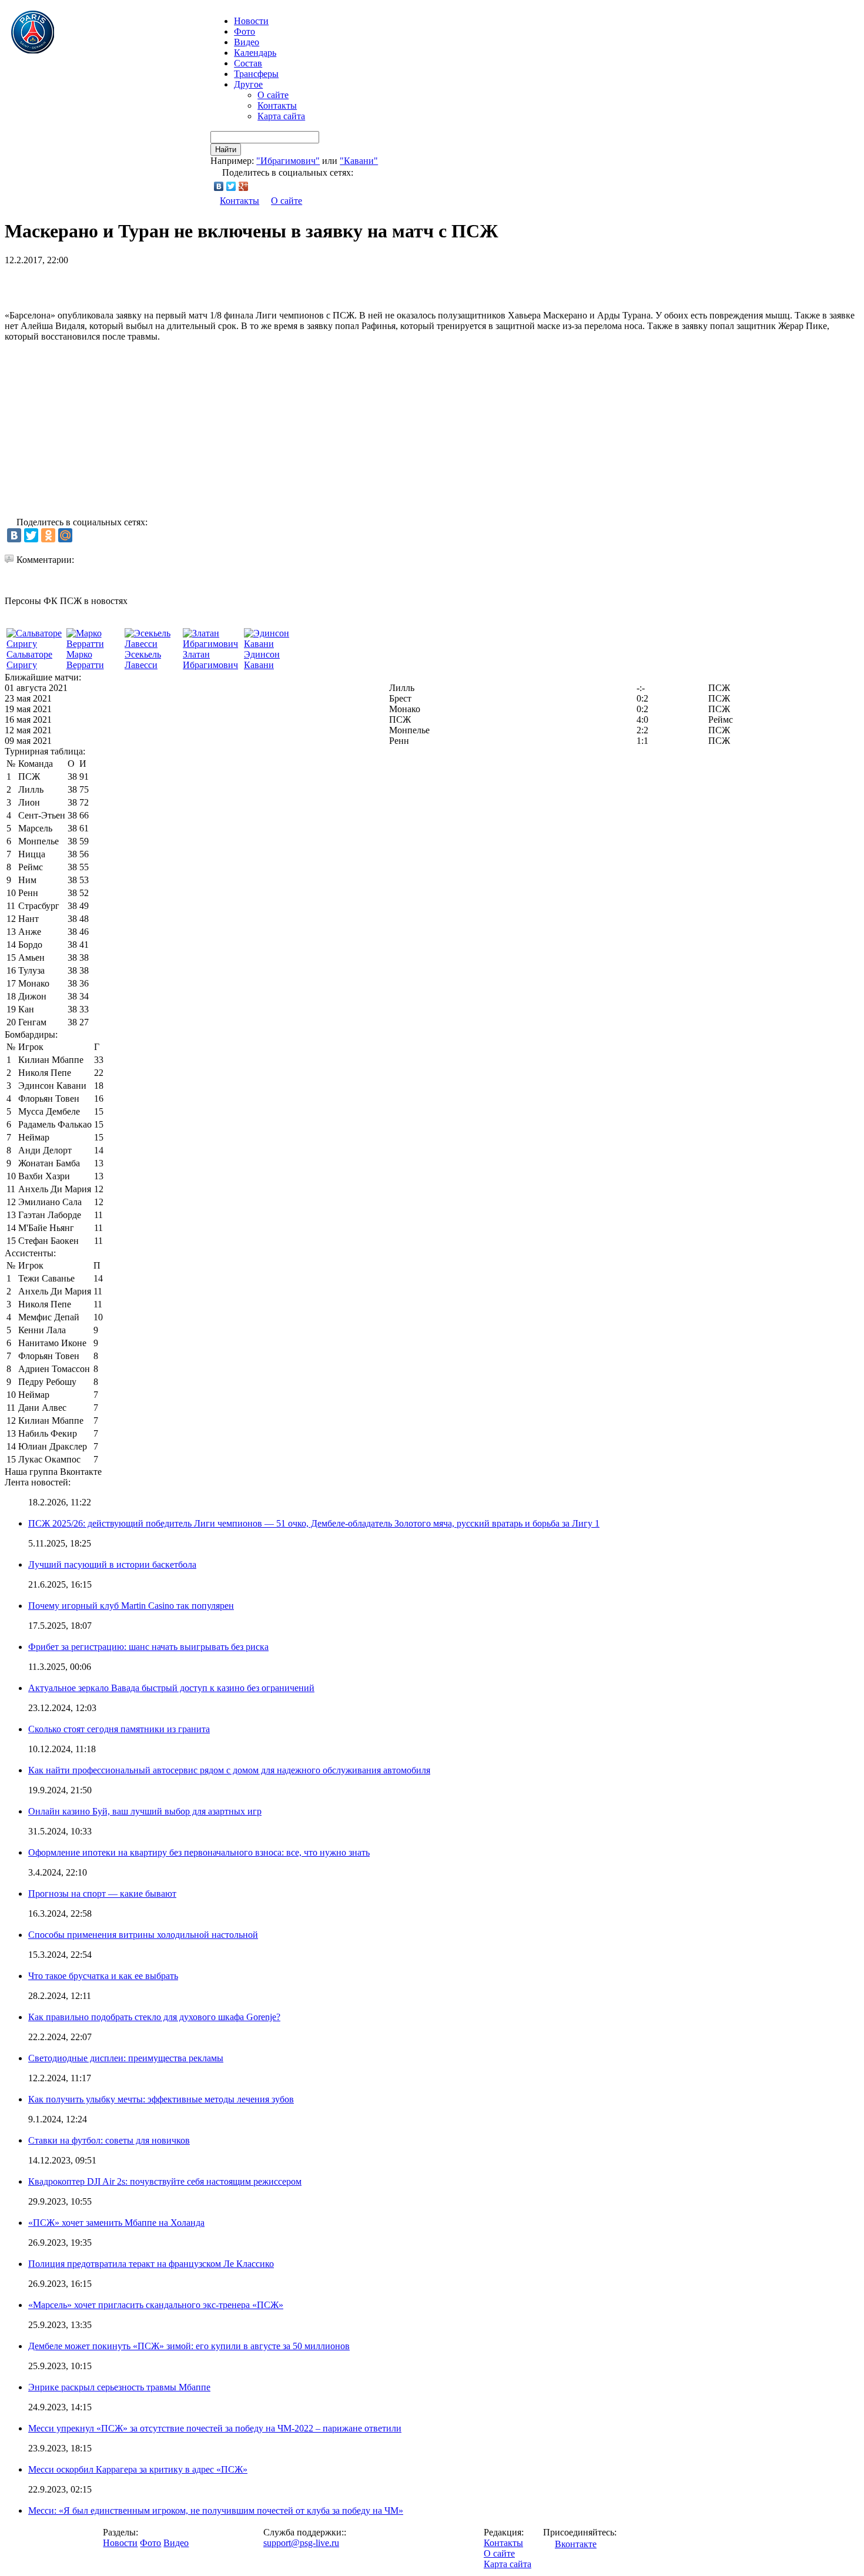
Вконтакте (576, 2544)
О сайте (273, 95)
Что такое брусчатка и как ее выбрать (103, 1976)
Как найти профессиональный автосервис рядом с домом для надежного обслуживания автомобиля (229, 1770)
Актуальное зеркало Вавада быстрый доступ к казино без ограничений (171, 1688)
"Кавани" (359, 161)
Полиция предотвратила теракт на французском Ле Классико (151, 2264)
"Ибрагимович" (288, 161)
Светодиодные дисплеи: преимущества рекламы (126, 2058)
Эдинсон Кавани (262, 660)
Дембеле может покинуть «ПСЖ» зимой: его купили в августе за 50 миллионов (189, 2346)
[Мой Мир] (65, 535)
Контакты (277, 105)
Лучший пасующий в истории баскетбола (112, 1564)
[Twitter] (231, 186)
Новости (120, 2543)
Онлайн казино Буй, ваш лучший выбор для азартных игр (145, 1811)
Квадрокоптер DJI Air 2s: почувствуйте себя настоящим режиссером (165, 2181)
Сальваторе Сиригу (29, 660)
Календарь (255, 53)
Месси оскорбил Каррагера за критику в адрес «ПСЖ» (138, 2469)
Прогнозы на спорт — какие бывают (102, 1894)
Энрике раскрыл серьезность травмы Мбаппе (119, 2387)
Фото (245, 31)
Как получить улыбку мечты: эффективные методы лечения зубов (161, 2099)
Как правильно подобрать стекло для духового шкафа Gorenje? (154, 2017)
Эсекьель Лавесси (143, 660)
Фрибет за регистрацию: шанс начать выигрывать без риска (148, 1647)
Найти (226, 150)
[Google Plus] (244, 186)
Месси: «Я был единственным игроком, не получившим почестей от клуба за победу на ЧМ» (216, 2510)
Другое (248, 84)
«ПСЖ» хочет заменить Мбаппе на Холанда (116, 2223)
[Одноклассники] (48, 535)
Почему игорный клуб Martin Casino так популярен (131, 1606)
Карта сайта (281, 116)
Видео (247, 42)
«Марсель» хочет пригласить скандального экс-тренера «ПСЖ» (156, 2305)
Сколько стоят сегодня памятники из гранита (119, 1729)
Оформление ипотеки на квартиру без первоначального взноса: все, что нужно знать (199, 1852)
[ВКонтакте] (219, 186)
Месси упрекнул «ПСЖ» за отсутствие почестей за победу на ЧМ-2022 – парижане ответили (215, 2428)
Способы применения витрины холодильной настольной (143, 1935)
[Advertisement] (142, 283)
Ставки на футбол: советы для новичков (109, 2140)
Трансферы (256, 74)
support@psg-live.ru (301, 2543)
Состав (248, 63)
